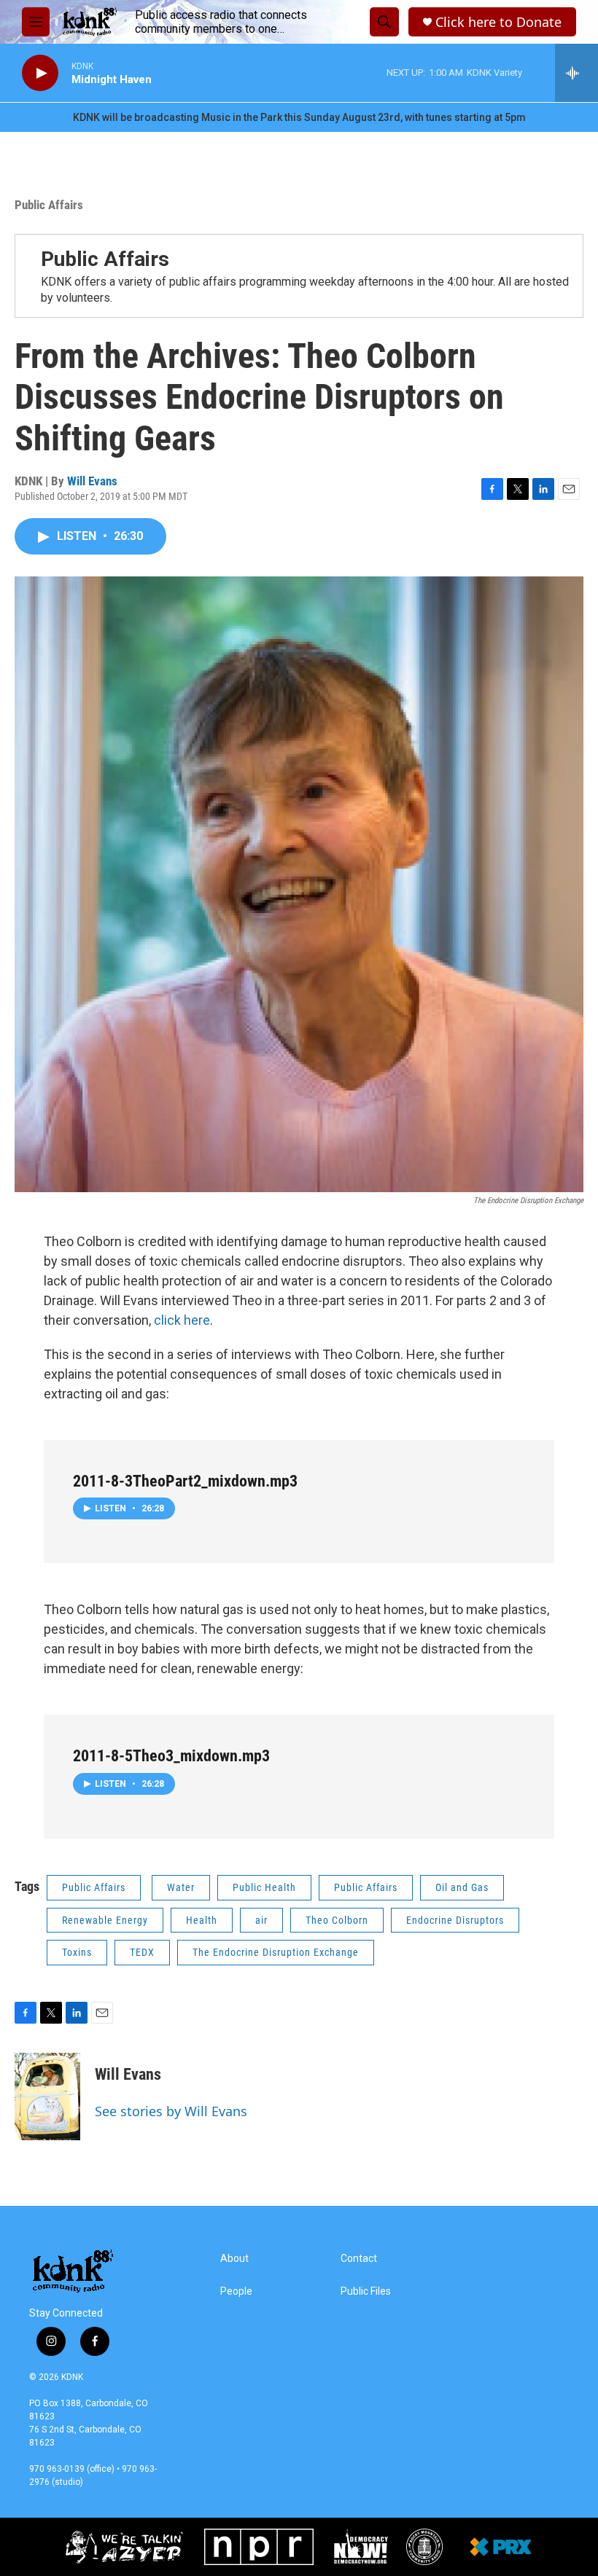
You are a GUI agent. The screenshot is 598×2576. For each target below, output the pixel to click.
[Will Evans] (47, 2097)
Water (181, 1887)
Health (202, 1920)
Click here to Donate (498, 22)
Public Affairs (49, 205)
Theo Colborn (337, 1920)
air (261, 1920)
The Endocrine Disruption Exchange (276, 1952)
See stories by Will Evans (171, 2111)
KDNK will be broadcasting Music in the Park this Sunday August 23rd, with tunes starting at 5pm (299, 117)
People (236, 2291)
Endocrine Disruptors (455, 1920)
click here (182, 1320)
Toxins (77, 1952)
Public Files (366, 2291)
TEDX (142, 1952)
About (234, 2259)
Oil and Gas (462, 1887)
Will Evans (92, 481)
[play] (40, 73)
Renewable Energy (105, 1920)
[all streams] (576, 73)
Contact (359, 2259)
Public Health (264, 1887)
